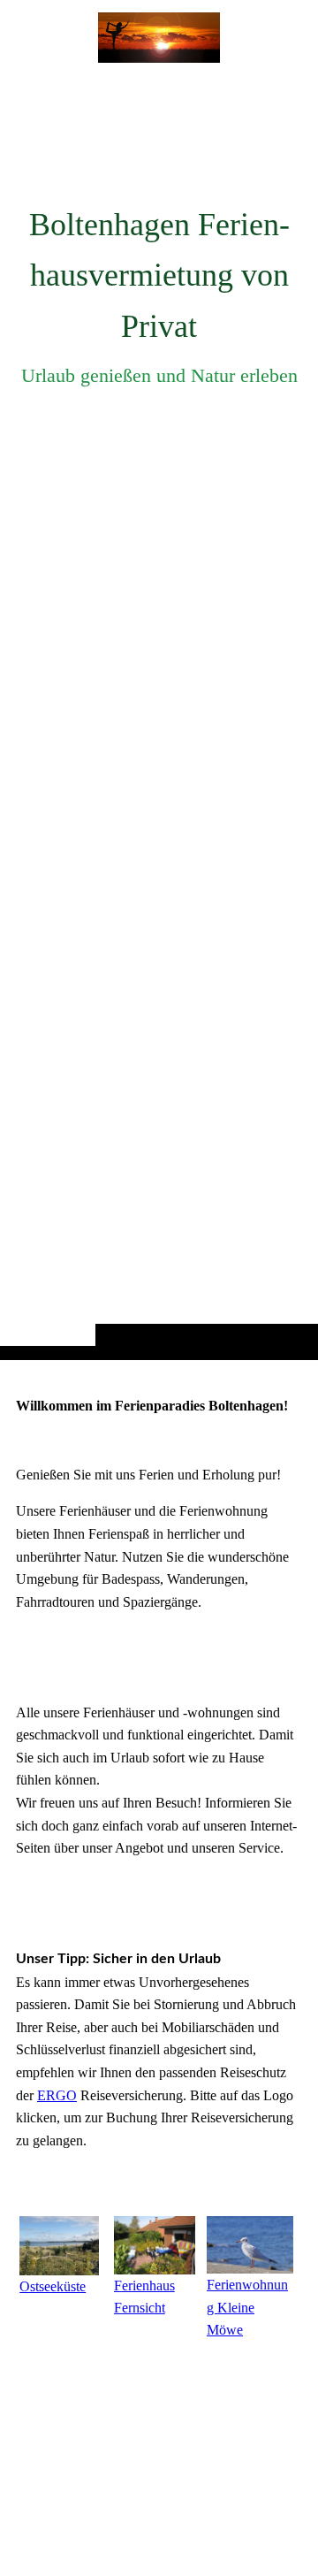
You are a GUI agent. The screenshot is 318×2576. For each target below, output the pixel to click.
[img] (159, 715)
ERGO (57, 2095)
